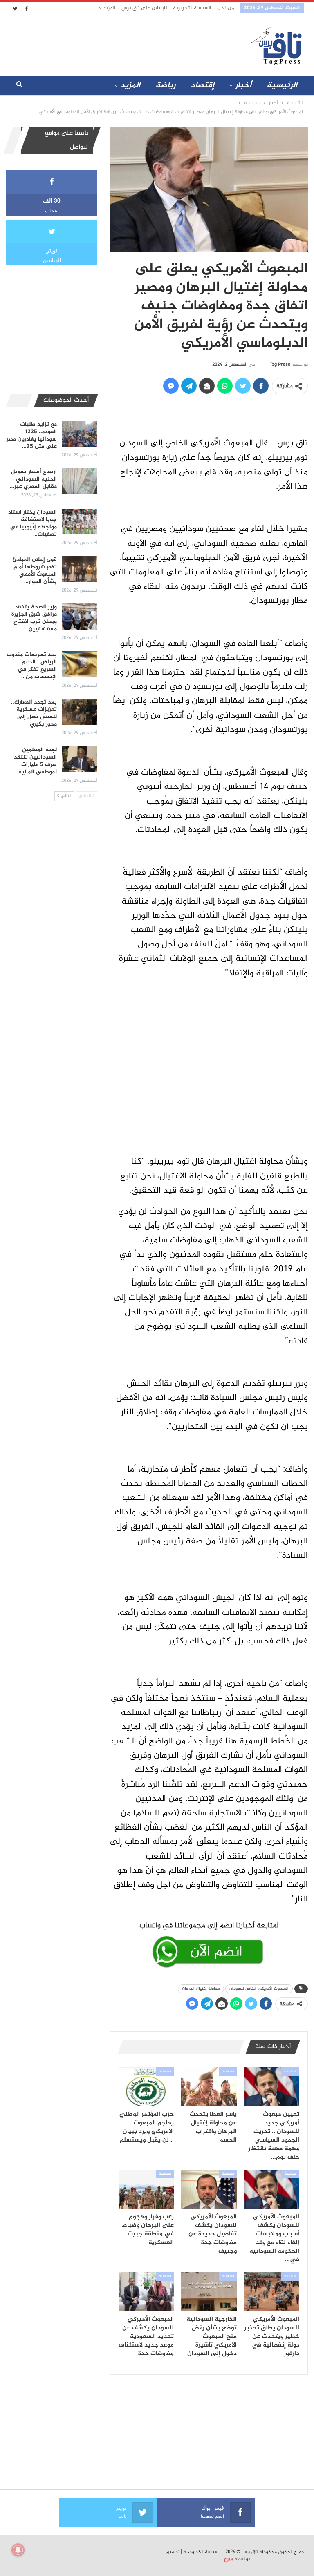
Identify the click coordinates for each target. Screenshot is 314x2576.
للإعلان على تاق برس (144, 8)
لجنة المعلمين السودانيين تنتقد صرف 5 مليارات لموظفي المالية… (35, 761)
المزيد (109, 8)
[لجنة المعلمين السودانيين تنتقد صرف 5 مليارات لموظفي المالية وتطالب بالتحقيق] (80, 759)
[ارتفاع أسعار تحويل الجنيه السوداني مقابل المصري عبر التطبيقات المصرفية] (80, 481)
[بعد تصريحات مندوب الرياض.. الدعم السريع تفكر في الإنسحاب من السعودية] (80, 664)
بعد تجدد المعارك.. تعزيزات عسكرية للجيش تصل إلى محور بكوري (34, 713)
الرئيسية (282, 86)
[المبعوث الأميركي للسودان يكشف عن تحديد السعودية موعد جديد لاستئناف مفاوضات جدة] (146, 2292)
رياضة (165, 86)
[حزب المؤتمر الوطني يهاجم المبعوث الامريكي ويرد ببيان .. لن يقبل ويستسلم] (146, 2087)
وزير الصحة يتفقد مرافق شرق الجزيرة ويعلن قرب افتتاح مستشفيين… (34, 618)
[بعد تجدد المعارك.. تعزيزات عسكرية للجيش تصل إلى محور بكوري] (80, 712)
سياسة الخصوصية (201, 2552)
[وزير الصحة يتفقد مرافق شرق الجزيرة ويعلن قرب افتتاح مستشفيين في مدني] (80, 617)
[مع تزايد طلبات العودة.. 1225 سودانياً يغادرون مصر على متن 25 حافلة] (80, 434)
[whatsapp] (209, 1943)
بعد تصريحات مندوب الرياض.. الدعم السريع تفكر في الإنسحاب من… (32, 666)
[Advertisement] (108, 44)
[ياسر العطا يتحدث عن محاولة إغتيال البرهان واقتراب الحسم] (209, 2087)
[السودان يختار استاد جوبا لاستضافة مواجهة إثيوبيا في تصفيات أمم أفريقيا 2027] (80, 522)
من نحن (225, 8)
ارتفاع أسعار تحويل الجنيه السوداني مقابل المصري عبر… (33, 479)
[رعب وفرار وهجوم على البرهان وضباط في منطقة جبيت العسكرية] (146, 2189)
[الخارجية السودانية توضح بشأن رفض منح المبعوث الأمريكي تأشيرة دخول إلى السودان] (209, 2292)
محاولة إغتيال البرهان (201, 1989)
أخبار (243, 86)
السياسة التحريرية (192, 8)
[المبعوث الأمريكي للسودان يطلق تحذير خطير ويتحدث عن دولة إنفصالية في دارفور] (272, 2292)
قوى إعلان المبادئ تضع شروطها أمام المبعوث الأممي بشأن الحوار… (35, 571)
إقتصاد (202, 86)
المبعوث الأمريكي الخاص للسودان (259, 1989)
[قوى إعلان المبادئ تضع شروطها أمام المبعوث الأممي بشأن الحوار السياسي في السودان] (80, 569)
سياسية (290, 2071)
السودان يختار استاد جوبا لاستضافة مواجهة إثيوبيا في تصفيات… (33, 523)
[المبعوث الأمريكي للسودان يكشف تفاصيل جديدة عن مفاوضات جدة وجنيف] (209, 2189)
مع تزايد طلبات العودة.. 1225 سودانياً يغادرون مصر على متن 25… (32, 435)
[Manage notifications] (18, 2550)
